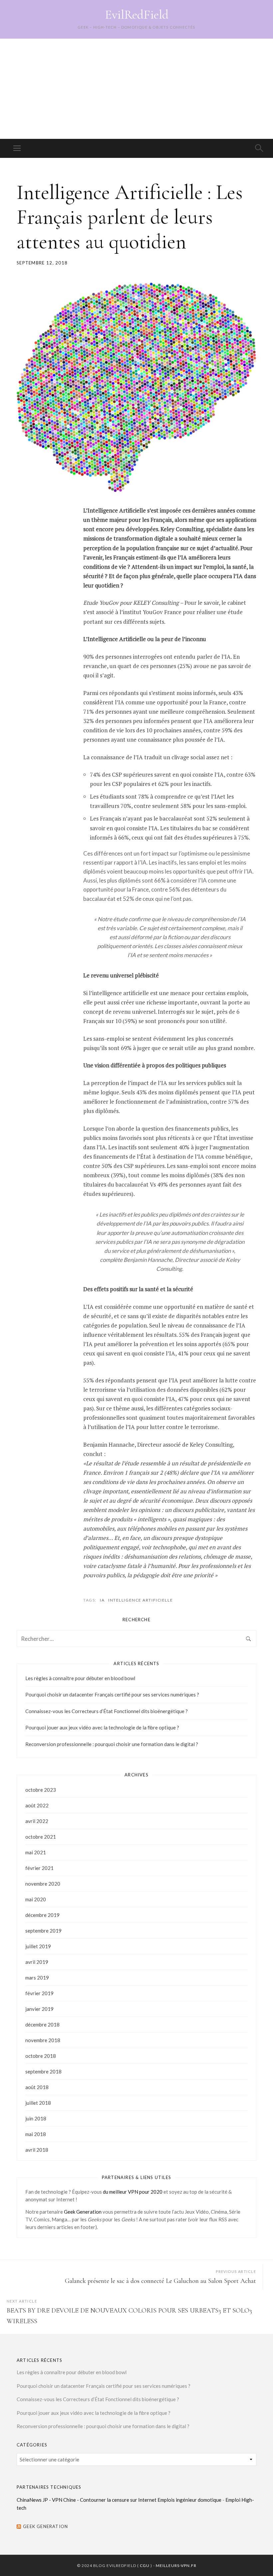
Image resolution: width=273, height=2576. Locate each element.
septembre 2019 (43, 1931)
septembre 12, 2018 (42, 263)
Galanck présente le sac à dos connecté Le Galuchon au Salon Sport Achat (160, 2281)
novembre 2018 (43, 2040)
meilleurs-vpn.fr (176, 2566)
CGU (145, 2566)
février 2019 (39, 1993)
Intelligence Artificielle (140, 1600)
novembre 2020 (43, 1884)
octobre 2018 (41, 2056)
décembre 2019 (42, 1915)
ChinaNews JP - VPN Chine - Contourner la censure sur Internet (87, 2500)
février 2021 (39, 1868)
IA (102, 1600)
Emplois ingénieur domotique (189, 2500)
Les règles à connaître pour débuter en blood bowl (80, 1678)
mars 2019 (37, 1978)
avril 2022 (37, 1821)
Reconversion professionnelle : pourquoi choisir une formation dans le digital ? (112, 1744)
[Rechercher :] (136, 1639)
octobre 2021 (41, 1837)
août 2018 (37, 2087)
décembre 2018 (42, 2024)
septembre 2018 (43, 2071)
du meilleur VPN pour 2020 (133, 2192)
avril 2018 (37, 2150)
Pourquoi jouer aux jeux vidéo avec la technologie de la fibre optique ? (102, 1727)
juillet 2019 (38, 1946)
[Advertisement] (136, 89)
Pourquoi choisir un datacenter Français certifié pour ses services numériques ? (112, 1694)
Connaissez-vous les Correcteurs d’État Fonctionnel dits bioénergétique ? (107, 1711)
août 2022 (37, 1805)
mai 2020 (36, 1899)
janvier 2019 (39, 2009)
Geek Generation (83, 2212)
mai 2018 (36, 2134)
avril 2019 (37, 1962)
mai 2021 (36, 1852)
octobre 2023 (41, 1790)
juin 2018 (36, 2118)
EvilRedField (137, 15)
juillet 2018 (38, 2103)
